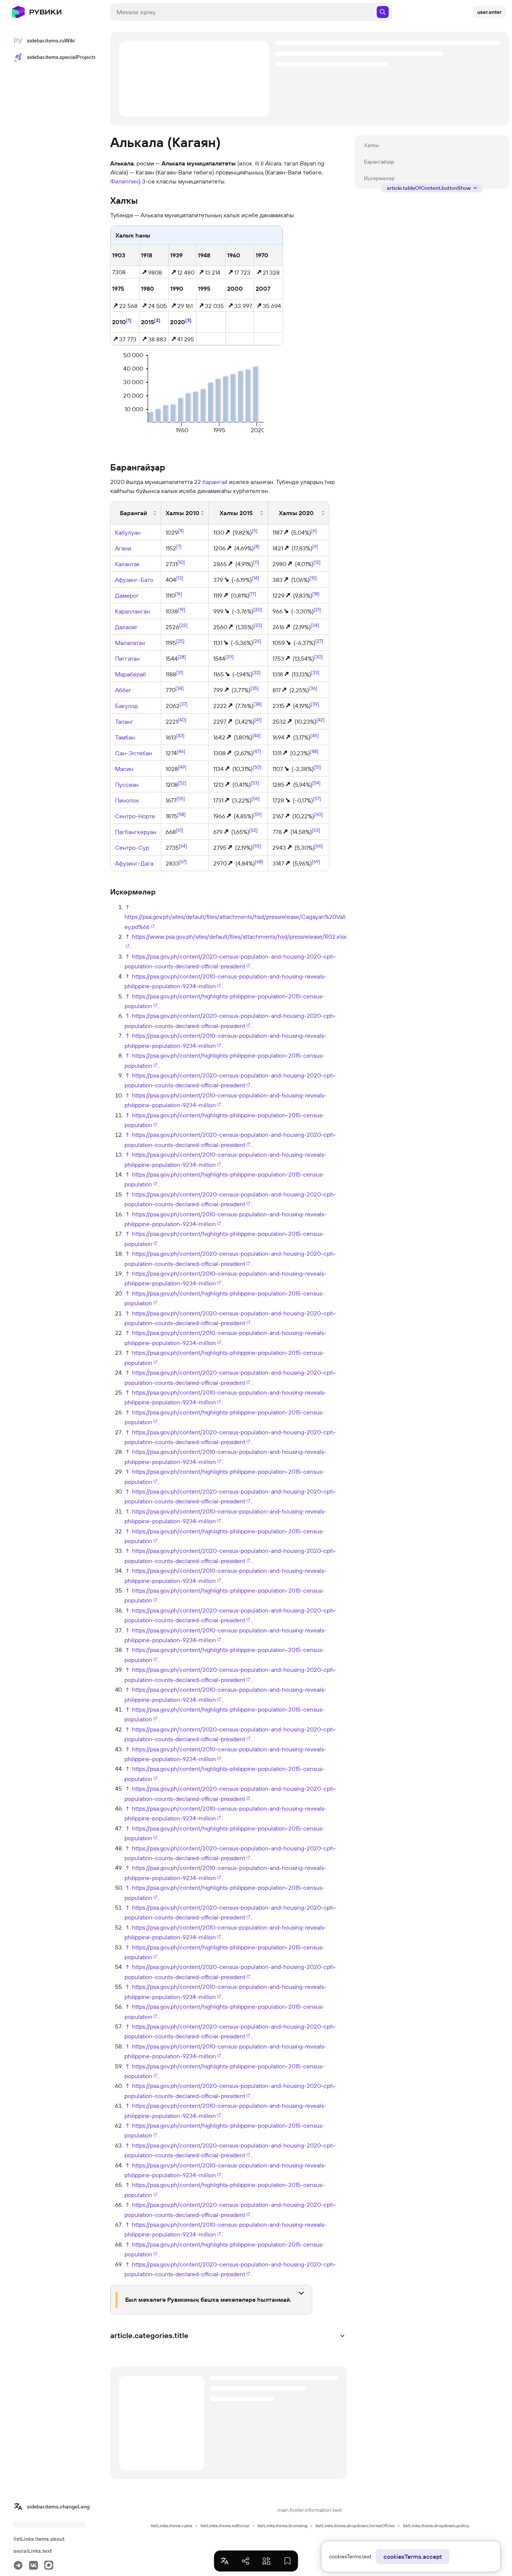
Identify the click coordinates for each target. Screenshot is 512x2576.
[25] (180, 640)
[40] (182, 719)
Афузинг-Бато (134, 580)
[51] (317, 767)
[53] (255, 783)
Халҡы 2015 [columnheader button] (236, 513)
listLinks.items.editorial (225, 2526)
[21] (317, 609)
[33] (315, 672)
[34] (180, 688)
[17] (253, 594)
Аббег (123, 690)
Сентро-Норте (135, 816)
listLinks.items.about (39, 2539)
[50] (257, 767)
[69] (316, 861)
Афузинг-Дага (134, 863)
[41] (258, 720)
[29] (229, 656)
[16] (179, 593)
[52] (182, 782)
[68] (259, 861)
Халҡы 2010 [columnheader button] (183, 513)
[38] (257, 704)
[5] (255, 531)
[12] (317, 562)
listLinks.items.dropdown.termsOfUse (355, 2526)
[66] (319, 846)
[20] (258, 609)
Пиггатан (127, 658)
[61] (179, 830)
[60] (318, 814)
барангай (215, 482)
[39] (315, 704)
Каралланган (132, 611)
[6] (314, 531)
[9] (315, 546)
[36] (313, 688)
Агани (123, 548)
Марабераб (131, 674)
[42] (320, 720)
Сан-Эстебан (134, 753)
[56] (256, 798)
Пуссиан (127, 785)
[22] (183, 625)
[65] (257, 846)
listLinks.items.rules (171, 2526)
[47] (257, 751)
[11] (256, 562)
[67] (183, 861)
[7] (179, 546)
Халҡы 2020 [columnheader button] (296, 513)
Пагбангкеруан (136, 832)
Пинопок (127, 800)
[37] (183, 703)
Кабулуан (128, 532)
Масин (124, 769)
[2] (157, 320)
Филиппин (124, 181)
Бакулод (127, 706)
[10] (181, 562)
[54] (316, 783)
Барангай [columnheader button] (133, 513)
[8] (257, 546)
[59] (257, 814)
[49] (182, 766)
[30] (318, 657)
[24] (315, 625)
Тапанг (124, 721)
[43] (180, 735)
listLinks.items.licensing (282, 2526)
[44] (256, 735)
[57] (317, 798)
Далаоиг (127, 627)
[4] (181, 530)
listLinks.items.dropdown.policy (436, 2526)
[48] (314, 751)
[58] (181, 814)
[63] (316, 830)
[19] (182, 609)
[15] (313, 578)
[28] (182, 656)
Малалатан (130, 643)
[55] (181, 798)
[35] (255, 688)
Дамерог (127, 595)
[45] (314, 735)
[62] (253, 830)
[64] (183, 845)
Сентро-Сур (132, 848)
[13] (180, 577)
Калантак (127, 564)
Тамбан (125, 737)
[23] (258, 625)
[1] (129, 320)
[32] (256, 672)
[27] (319, 641)
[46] (181, 751)
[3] (188, 320)
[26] (257, 641)
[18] (316, 594)
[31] (180, 672)
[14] (255, 578)
